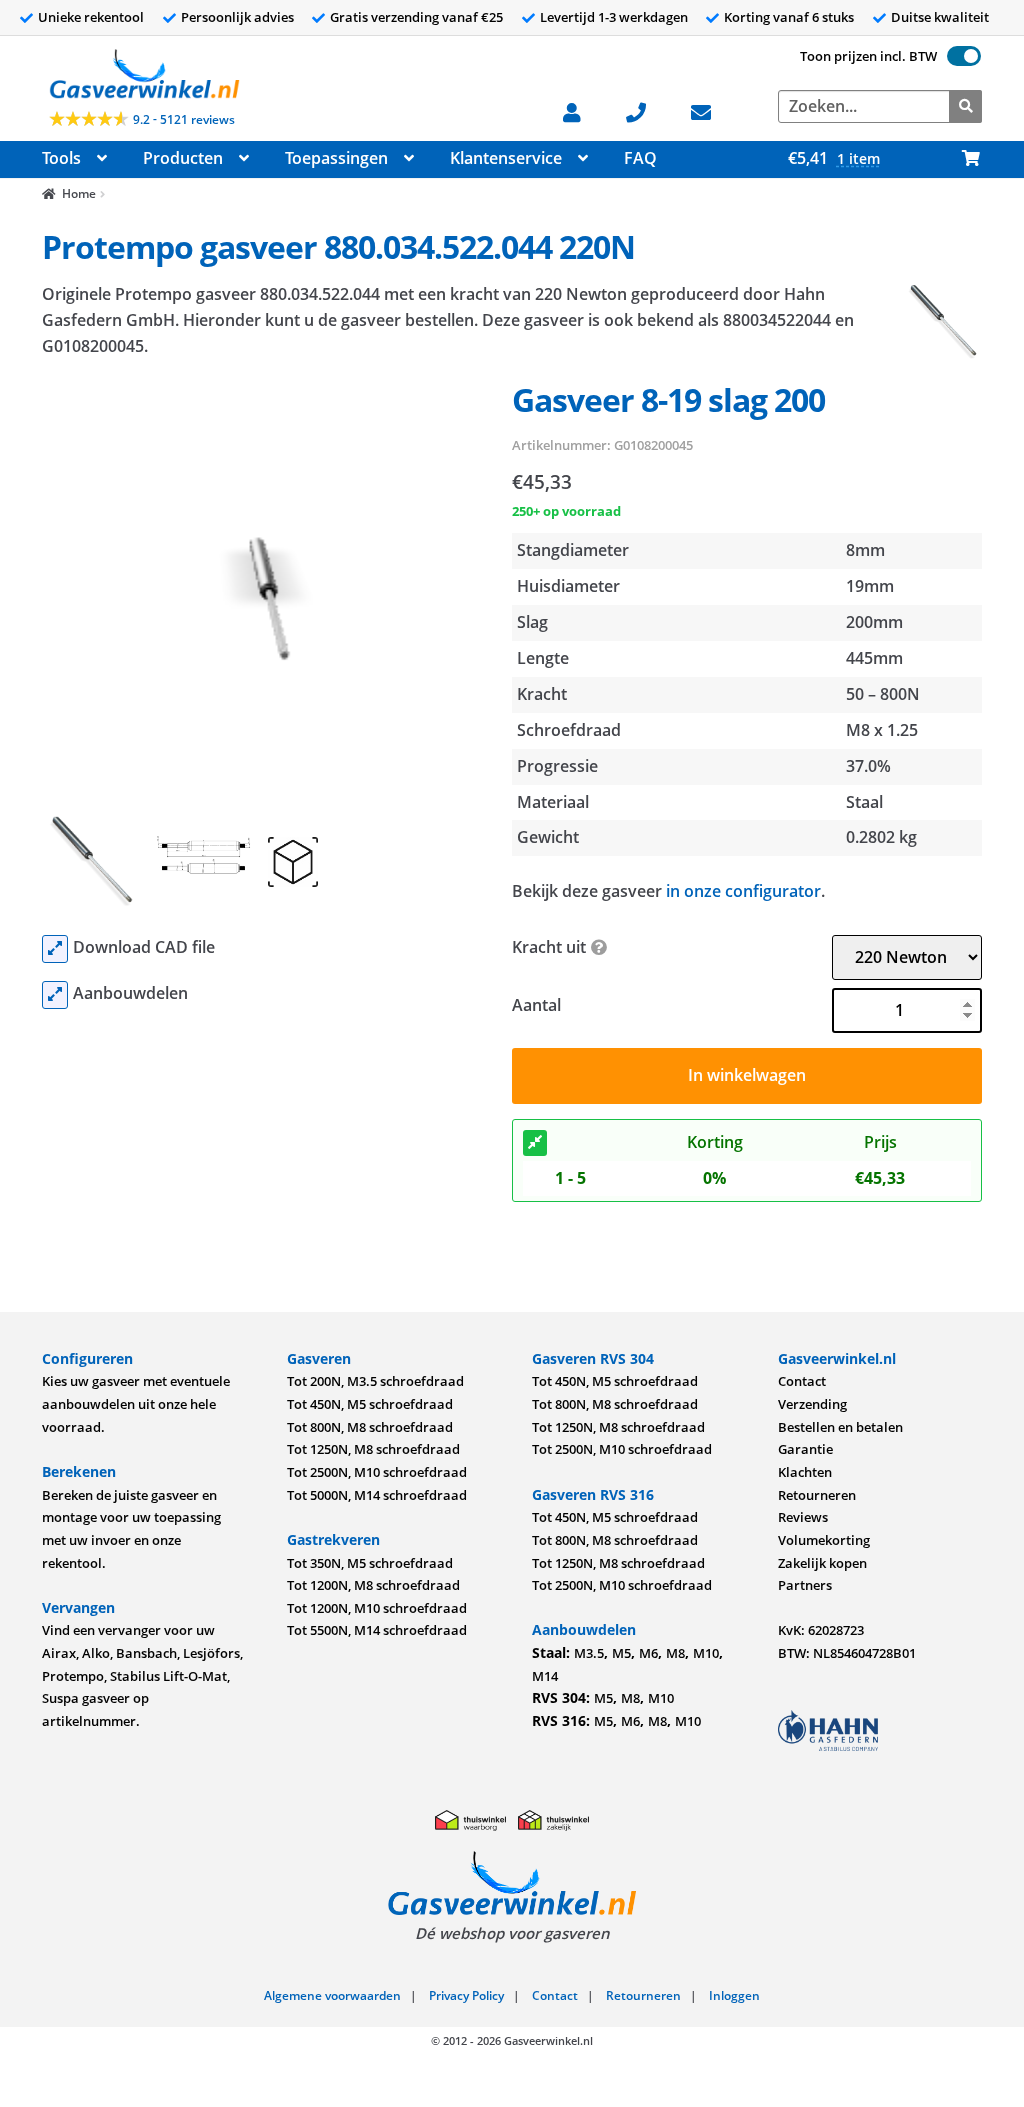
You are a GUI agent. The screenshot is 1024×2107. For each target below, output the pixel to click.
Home (79, 193)
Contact (802, 1381)
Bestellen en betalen (840, 1427)
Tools (61, 158)
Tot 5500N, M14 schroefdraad (377, 1630)
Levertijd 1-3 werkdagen (614, 17)
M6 (648, 1653)
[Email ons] (711, 110)
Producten (183, 158)
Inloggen (734, 1995)
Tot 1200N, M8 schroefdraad (373, 1585)
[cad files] (55, 949)
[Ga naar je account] (582, 110)
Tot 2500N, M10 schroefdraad (377, 1472)
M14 (545, 1676)
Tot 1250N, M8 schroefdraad (373, 1449)
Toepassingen (336, 158)
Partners (805, 1585)
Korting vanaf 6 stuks (789, 17)
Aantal (536, 1005)
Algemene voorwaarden (332, 1995)
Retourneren (817, 1495)
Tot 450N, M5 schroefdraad (370, 1404)
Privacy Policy (466, 1995)
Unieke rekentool (91, 17)
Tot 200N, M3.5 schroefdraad (375, 1381)
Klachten (805, 1472)
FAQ (640, 158)
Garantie (805, 1449)
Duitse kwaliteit (940, 17)
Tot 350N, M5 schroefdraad (370, 1563)
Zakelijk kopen (822, 1563)
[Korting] (535, 1143)
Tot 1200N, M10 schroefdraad (377, 1608)
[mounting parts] (55, 995)
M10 (706, 1653)
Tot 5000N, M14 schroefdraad (377, 1495)
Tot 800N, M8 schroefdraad (370, 1427)
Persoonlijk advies (237, 17)
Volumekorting (824, 1540)
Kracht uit (549, 947)
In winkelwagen (747, 1075)
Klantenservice (506, 158)
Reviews (803, 1517)
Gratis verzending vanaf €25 (416, 17)
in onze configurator (743, 891)
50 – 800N (883, 694)
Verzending (812, 1404)
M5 (621, 1653)
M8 (675, 1653)
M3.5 (589, 1653)
